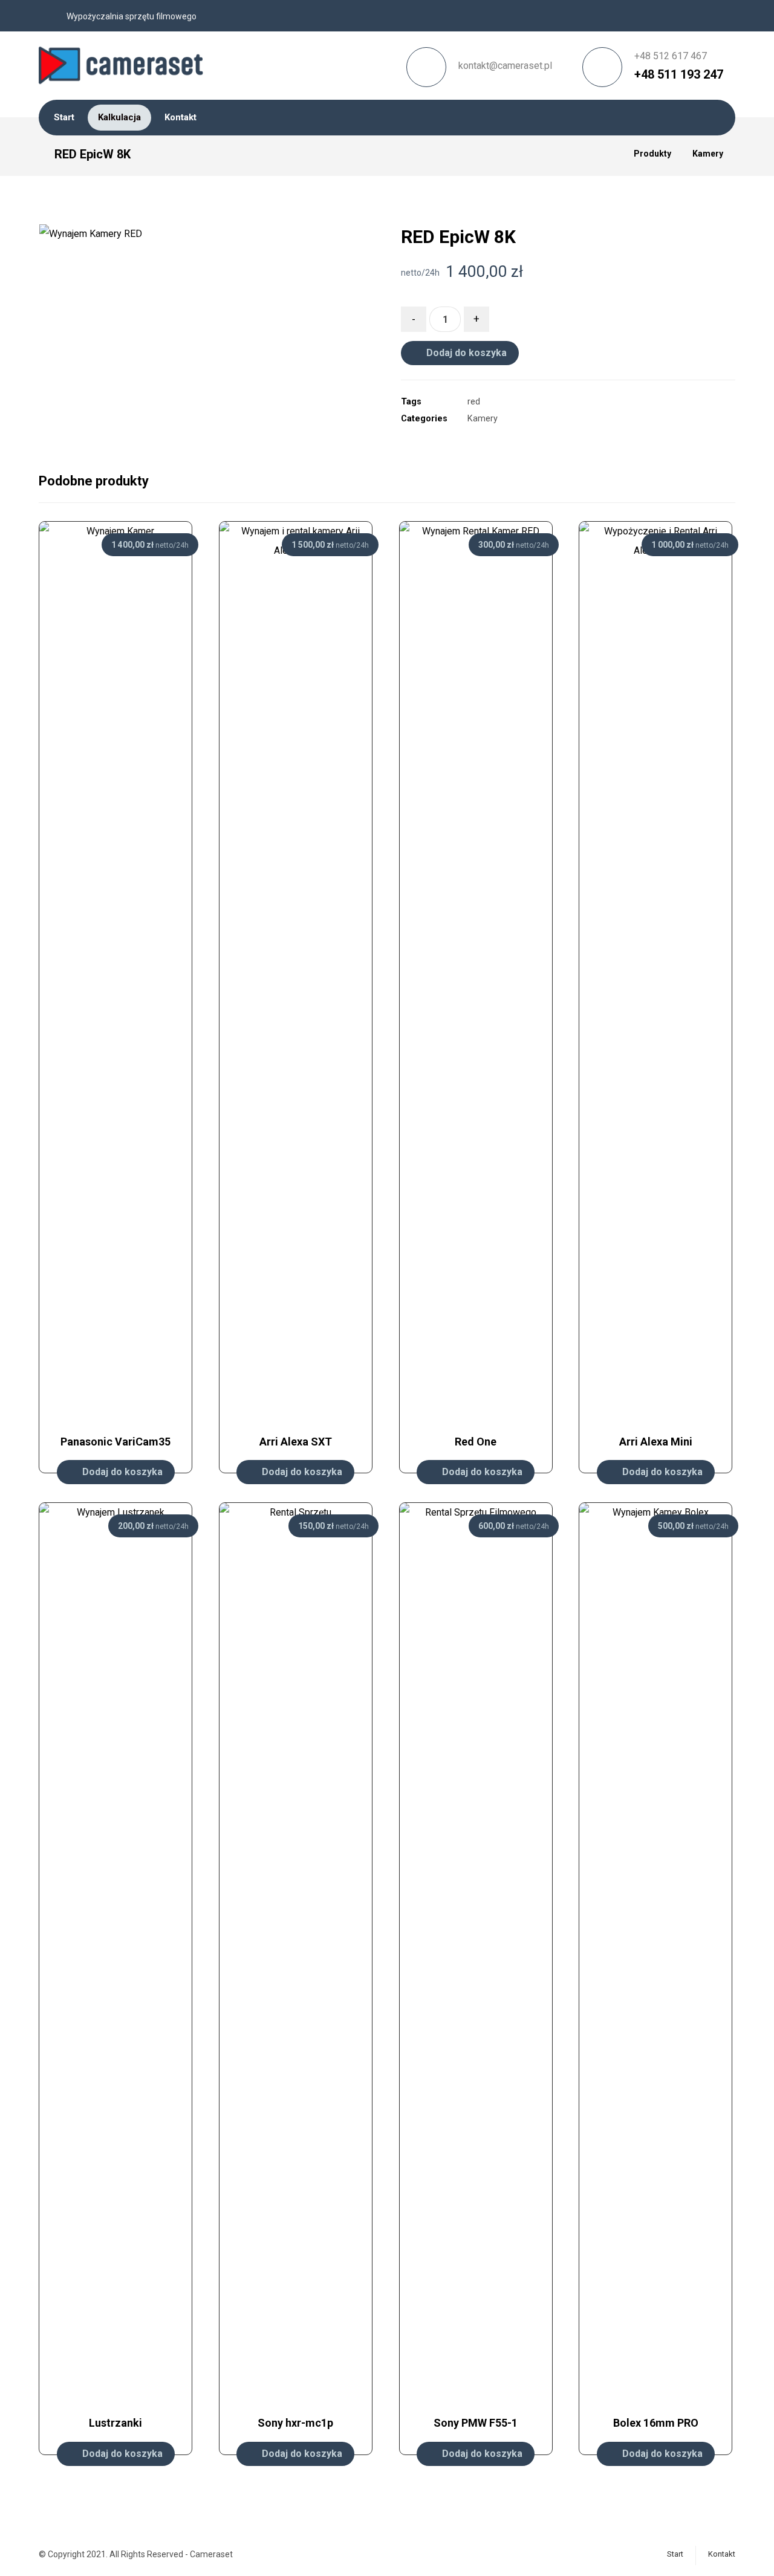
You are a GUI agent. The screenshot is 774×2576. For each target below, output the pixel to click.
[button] (340, 420)
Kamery (483, 419)
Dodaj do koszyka (467, 353)
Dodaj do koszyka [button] (122, 1472)
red (474, 402)
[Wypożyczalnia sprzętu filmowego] (124, 61)
